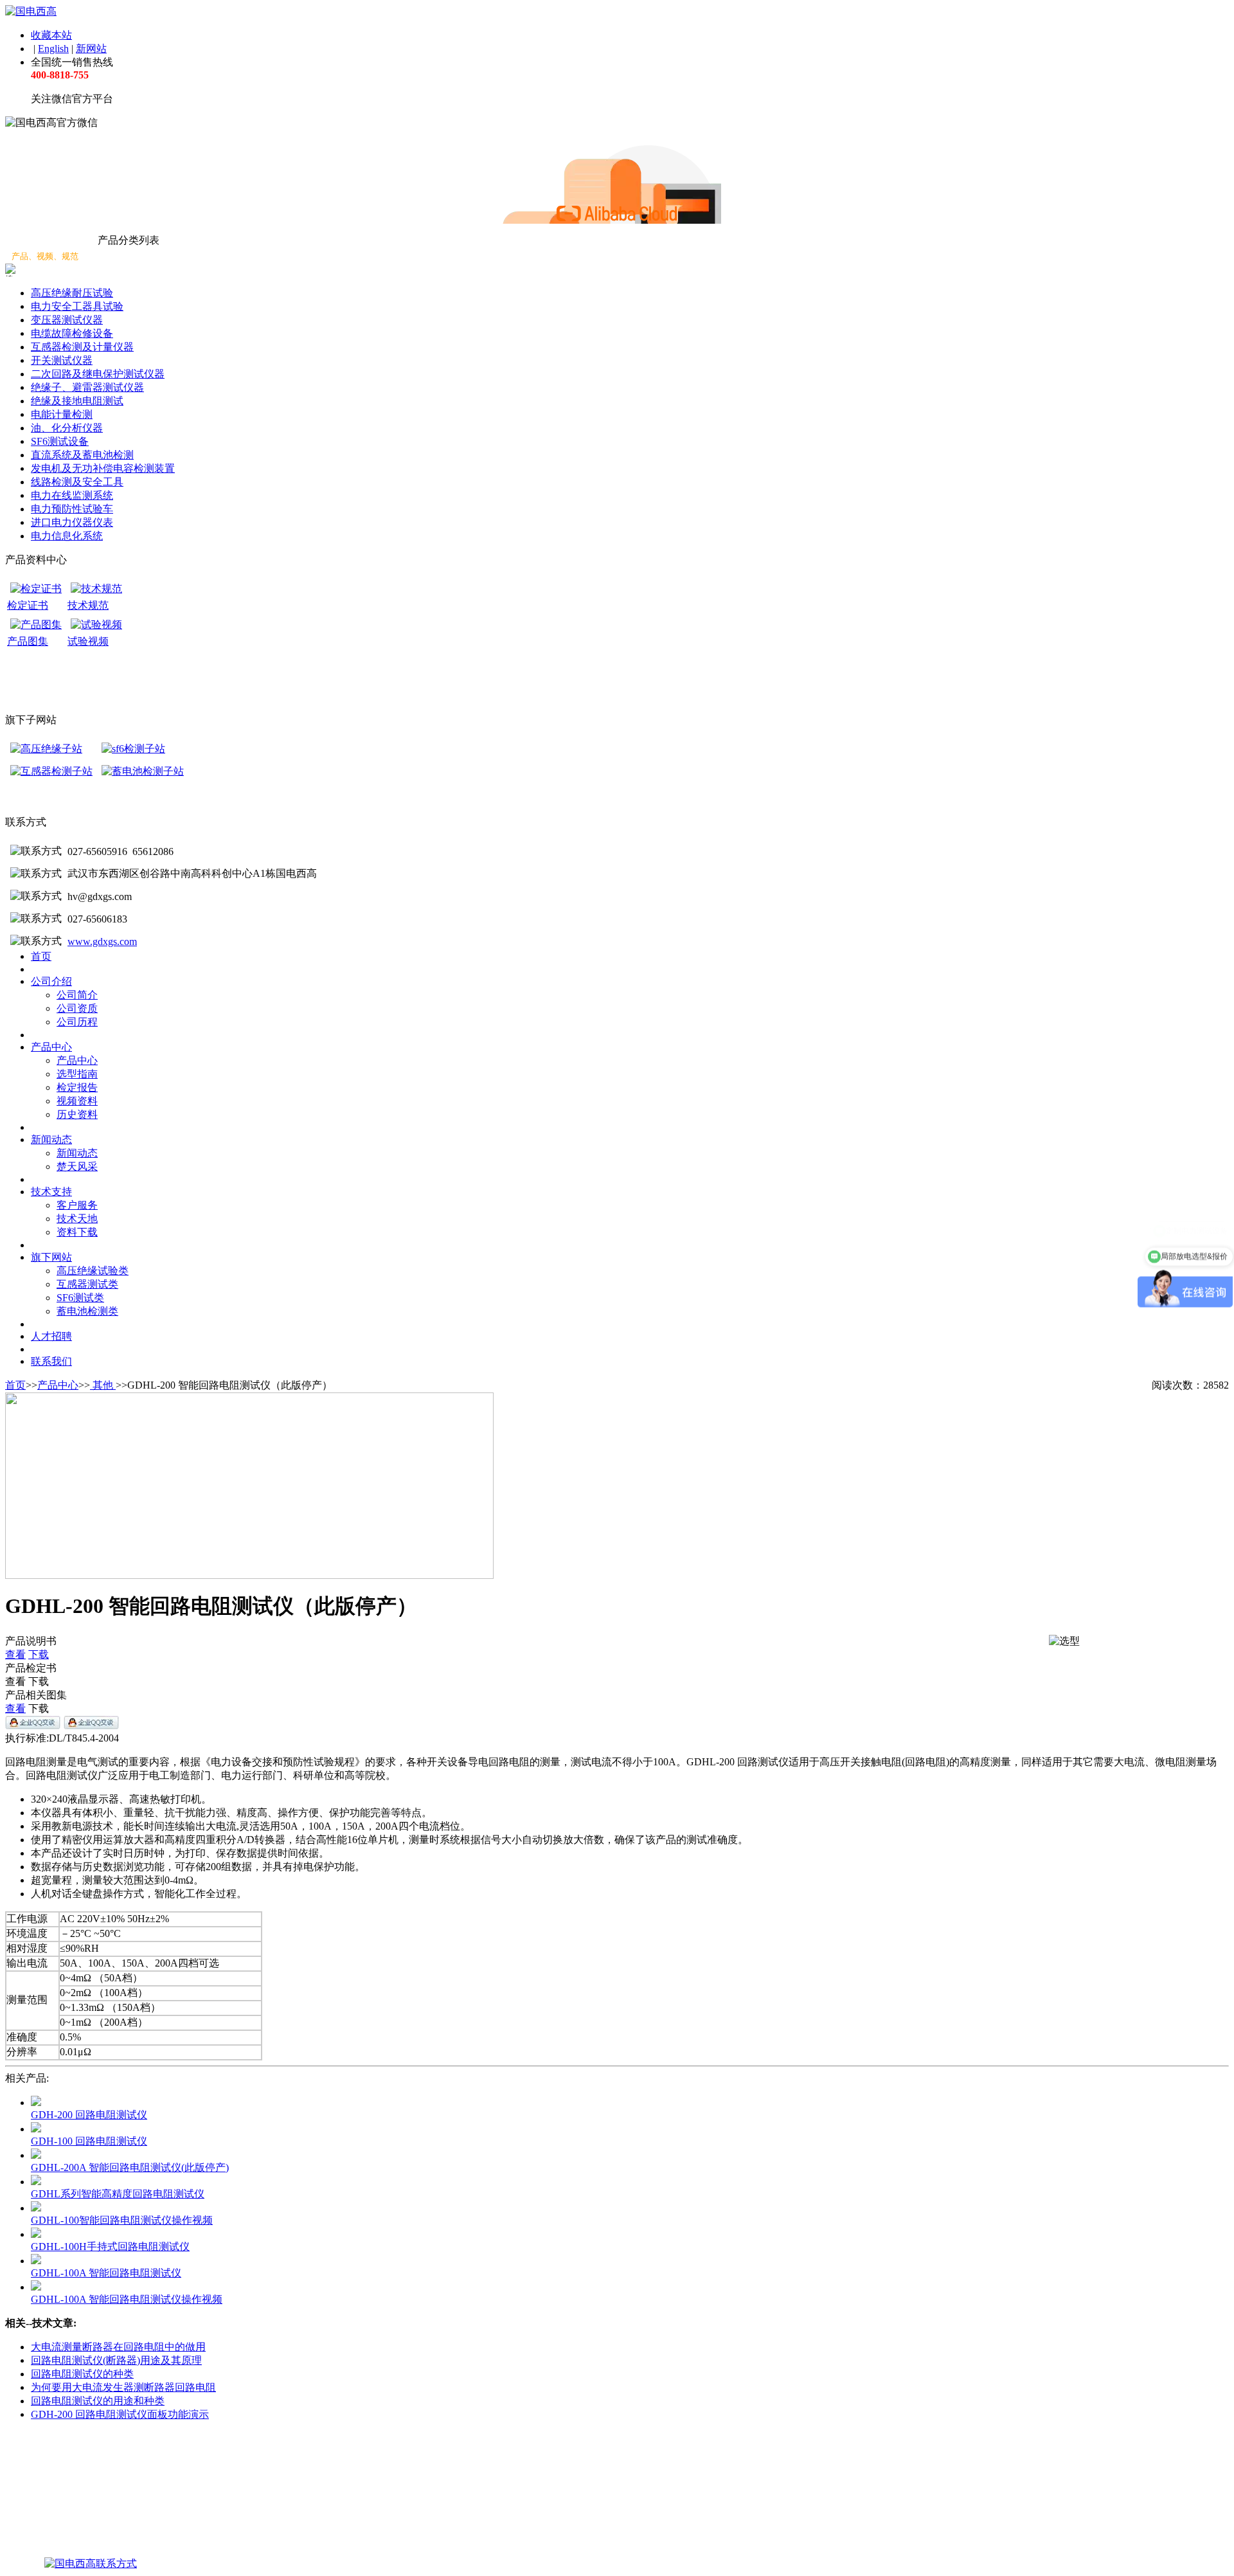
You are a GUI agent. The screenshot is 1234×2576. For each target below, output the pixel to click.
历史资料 (77, 1114)
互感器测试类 (87, 1284)
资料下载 (77, 1232)
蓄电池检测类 (87, 1311)
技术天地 (77, 1219)
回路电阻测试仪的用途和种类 (98, 2401)
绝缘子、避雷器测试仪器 (87, 387)
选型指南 (77, 1074)
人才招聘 (51, 1336)
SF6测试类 (80, 1298)
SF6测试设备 (60, 441)
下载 (39, 1654)
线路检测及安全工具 (77, 482)
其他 (103, 1385)
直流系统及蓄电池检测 (82, 455)
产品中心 (51, 1047)
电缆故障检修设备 (72, 333)
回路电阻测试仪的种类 (82, 2374)
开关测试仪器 (62, 360)
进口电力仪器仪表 (72, 522)
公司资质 (77, 1008)
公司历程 (77, 1022)
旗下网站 (51, 1257)
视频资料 (77, 1101)
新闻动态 (51, 1139)
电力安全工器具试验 (77, 306)
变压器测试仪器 (67, 320)
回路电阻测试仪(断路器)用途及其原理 (116, 2360)
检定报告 (77, 1087)
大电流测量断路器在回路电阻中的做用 (118, 2347)
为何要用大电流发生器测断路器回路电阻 (123, 2387)
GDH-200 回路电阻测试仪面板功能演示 (120, 2414)
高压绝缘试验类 (93, 1271)
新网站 (91, 49)
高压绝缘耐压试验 (72, 293)
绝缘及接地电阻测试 (77, 401)
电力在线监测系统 (72, 495)
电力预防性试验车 (72, 509)
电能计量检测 (62, 414)
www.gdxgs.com (102, 941)
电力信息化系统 (67, 536)
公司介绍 (51, 981)
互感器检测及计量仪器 (82, 347)
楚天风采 (77, 1166)
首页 (41, 956)
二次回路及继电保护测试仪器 (98, 374)
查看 (15, 1654)
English (53, 49)
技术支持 (51, 1192)
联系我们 (51, 1361)
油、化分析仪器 (67, 428)
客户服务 (77, 1205)
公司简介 (77, 995)
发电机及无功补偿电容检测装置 (103, 468)
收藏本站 (51, 35)
